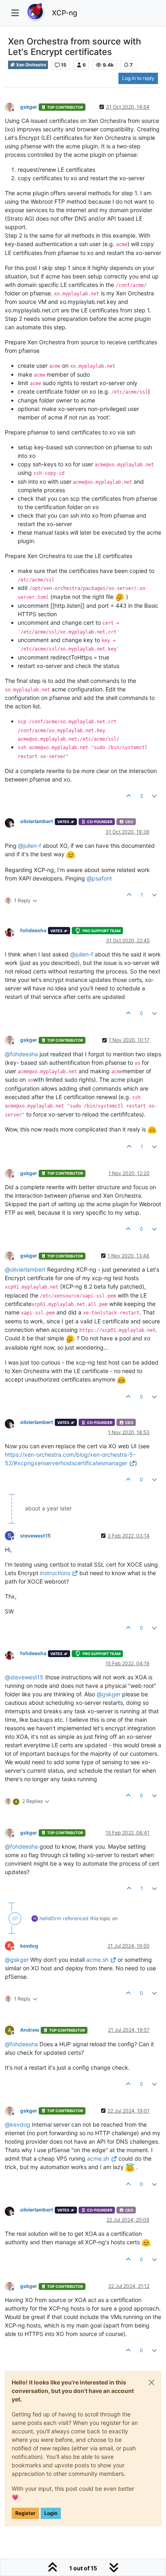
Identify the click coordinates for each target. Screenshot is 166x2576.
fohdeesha (33, 930)
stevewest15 (35, 1536)
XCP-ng (65, 13)
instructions (55, 1573)
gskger (29, 107)
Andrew (30, 2030)
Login (51, 2513)
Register (25, 2513)
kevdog (29, 1946)
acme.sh (97, 1960)
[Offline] (12, 106)
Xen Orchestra (31, 65)
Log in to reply (138, 78)
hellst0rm (50, 1918)
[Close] (151, 2382)
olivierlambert (37, 821)
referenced (76, 1918)
